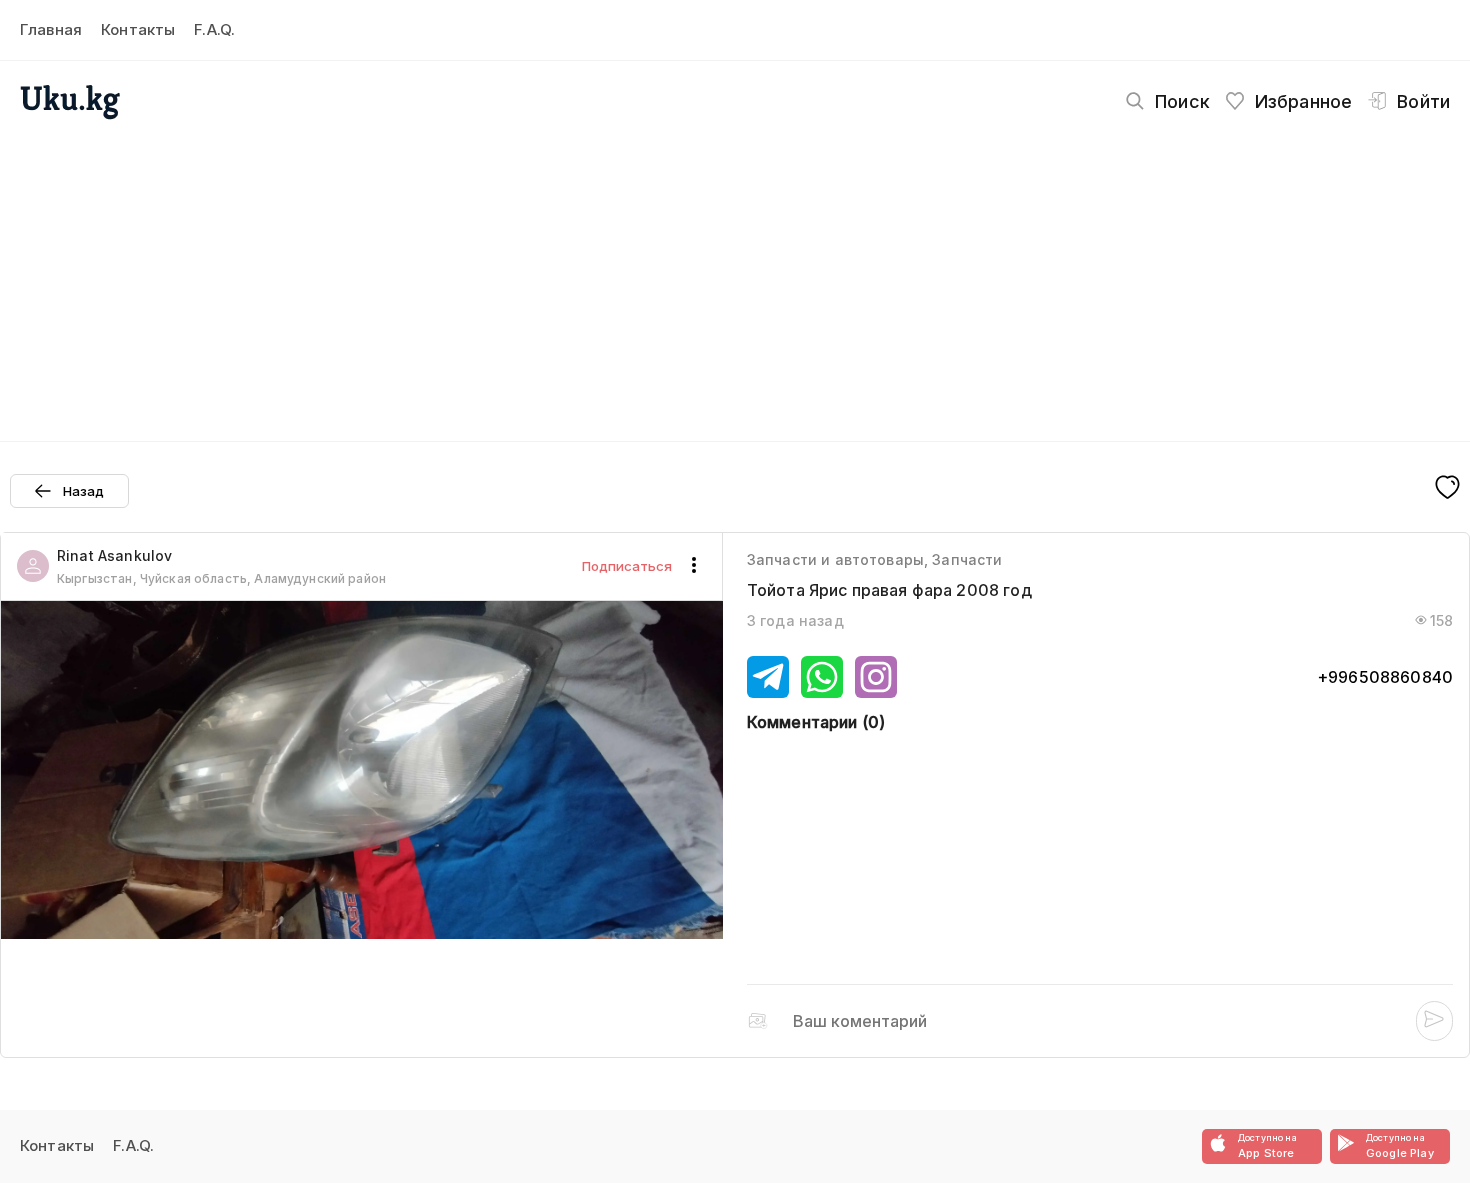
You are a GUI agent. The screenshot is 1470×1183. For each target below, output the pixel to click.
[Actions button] (694, 566)
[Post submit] (1434, 1021)
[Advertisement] (735, 276)
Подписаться (627, 566)
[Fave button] (1447, 489)
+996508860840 (1385, 677)
